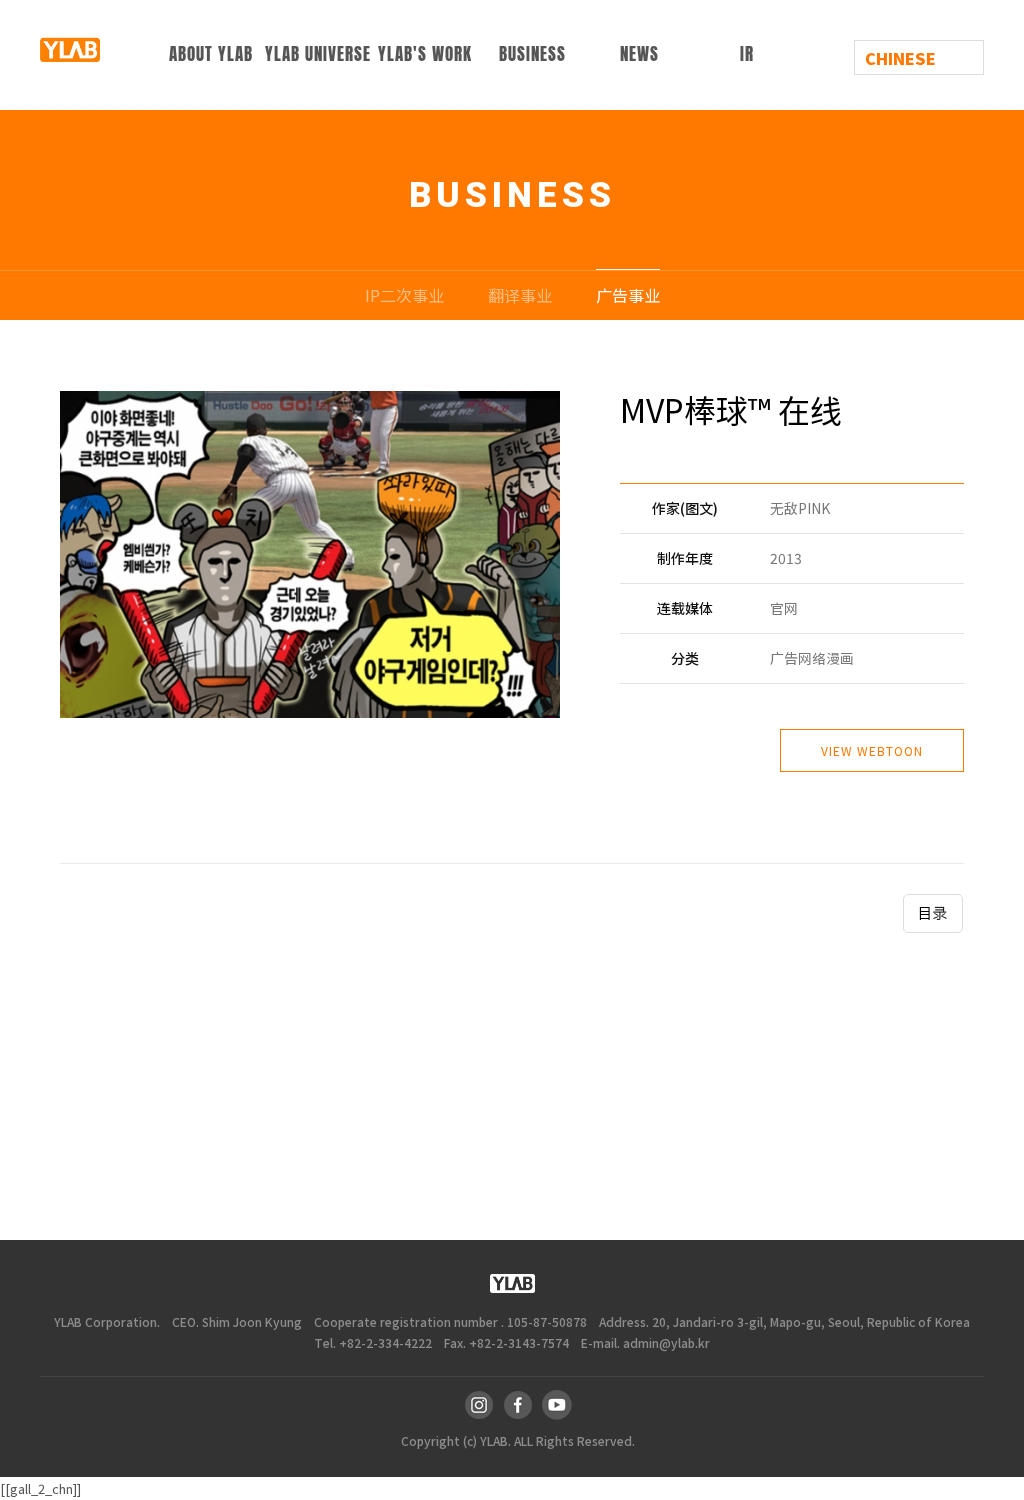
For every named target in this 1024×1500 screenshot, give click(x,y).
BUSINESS (532, 54)
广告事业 (628, 295)
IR (747, 54)
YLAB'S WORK (425, 54)
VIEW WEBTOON (872, 750)
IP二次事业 (404, 295)
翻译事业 (520, 295)
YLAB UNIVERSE (318, 54)
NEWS (639, 54)
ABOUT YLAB (211, 54)
